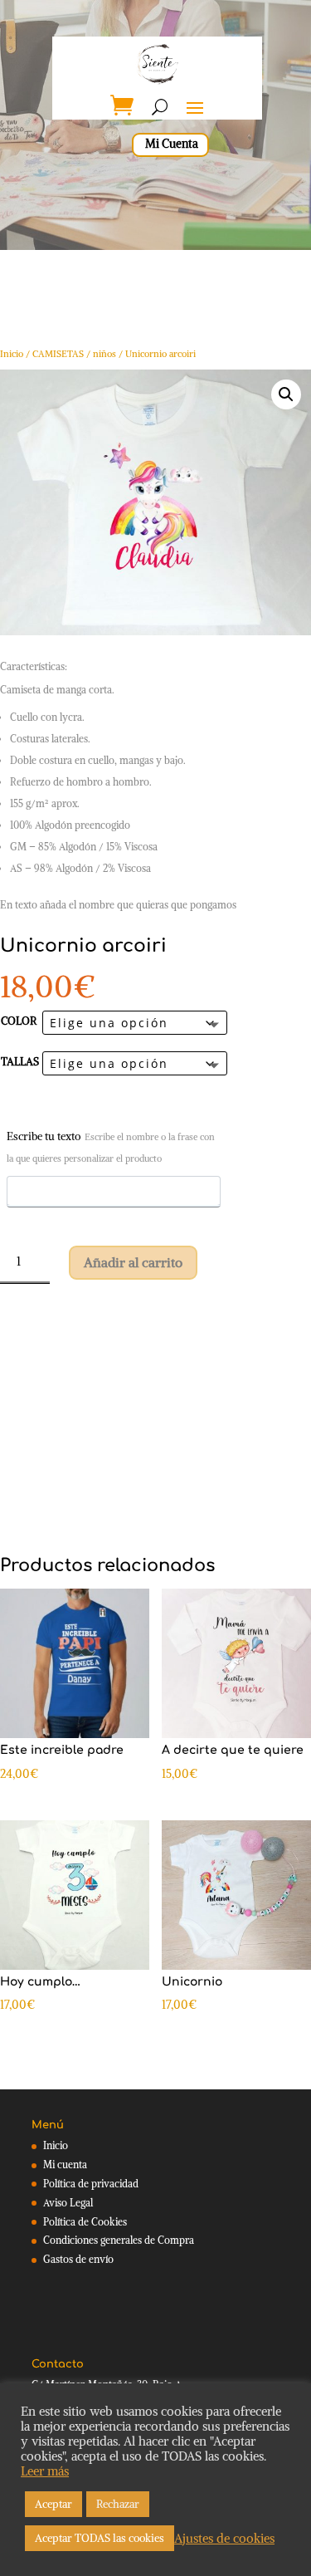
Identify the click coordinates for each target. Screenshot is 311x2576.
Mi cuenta (65, 2165)
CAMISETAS (58, 354)
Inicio (12, 354)
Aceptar (53, 2504)
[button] (286, 394)
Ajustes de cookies (224, 2539)
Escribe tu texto (111, 1147)
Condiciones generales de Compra (119, 2240)
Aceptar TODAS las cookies (100, 2538)
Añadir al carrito (133, 1262)
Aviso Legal (68, 2203)
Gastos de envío (78, 2259)
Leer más (45, 2471)
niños (104, 354)
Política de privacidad (91, 2184)
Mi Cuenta (172, 144)
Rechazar (118, 2504)
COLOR (19, 1021)
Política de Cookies (85, 2222)
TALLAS (20, 1062)
